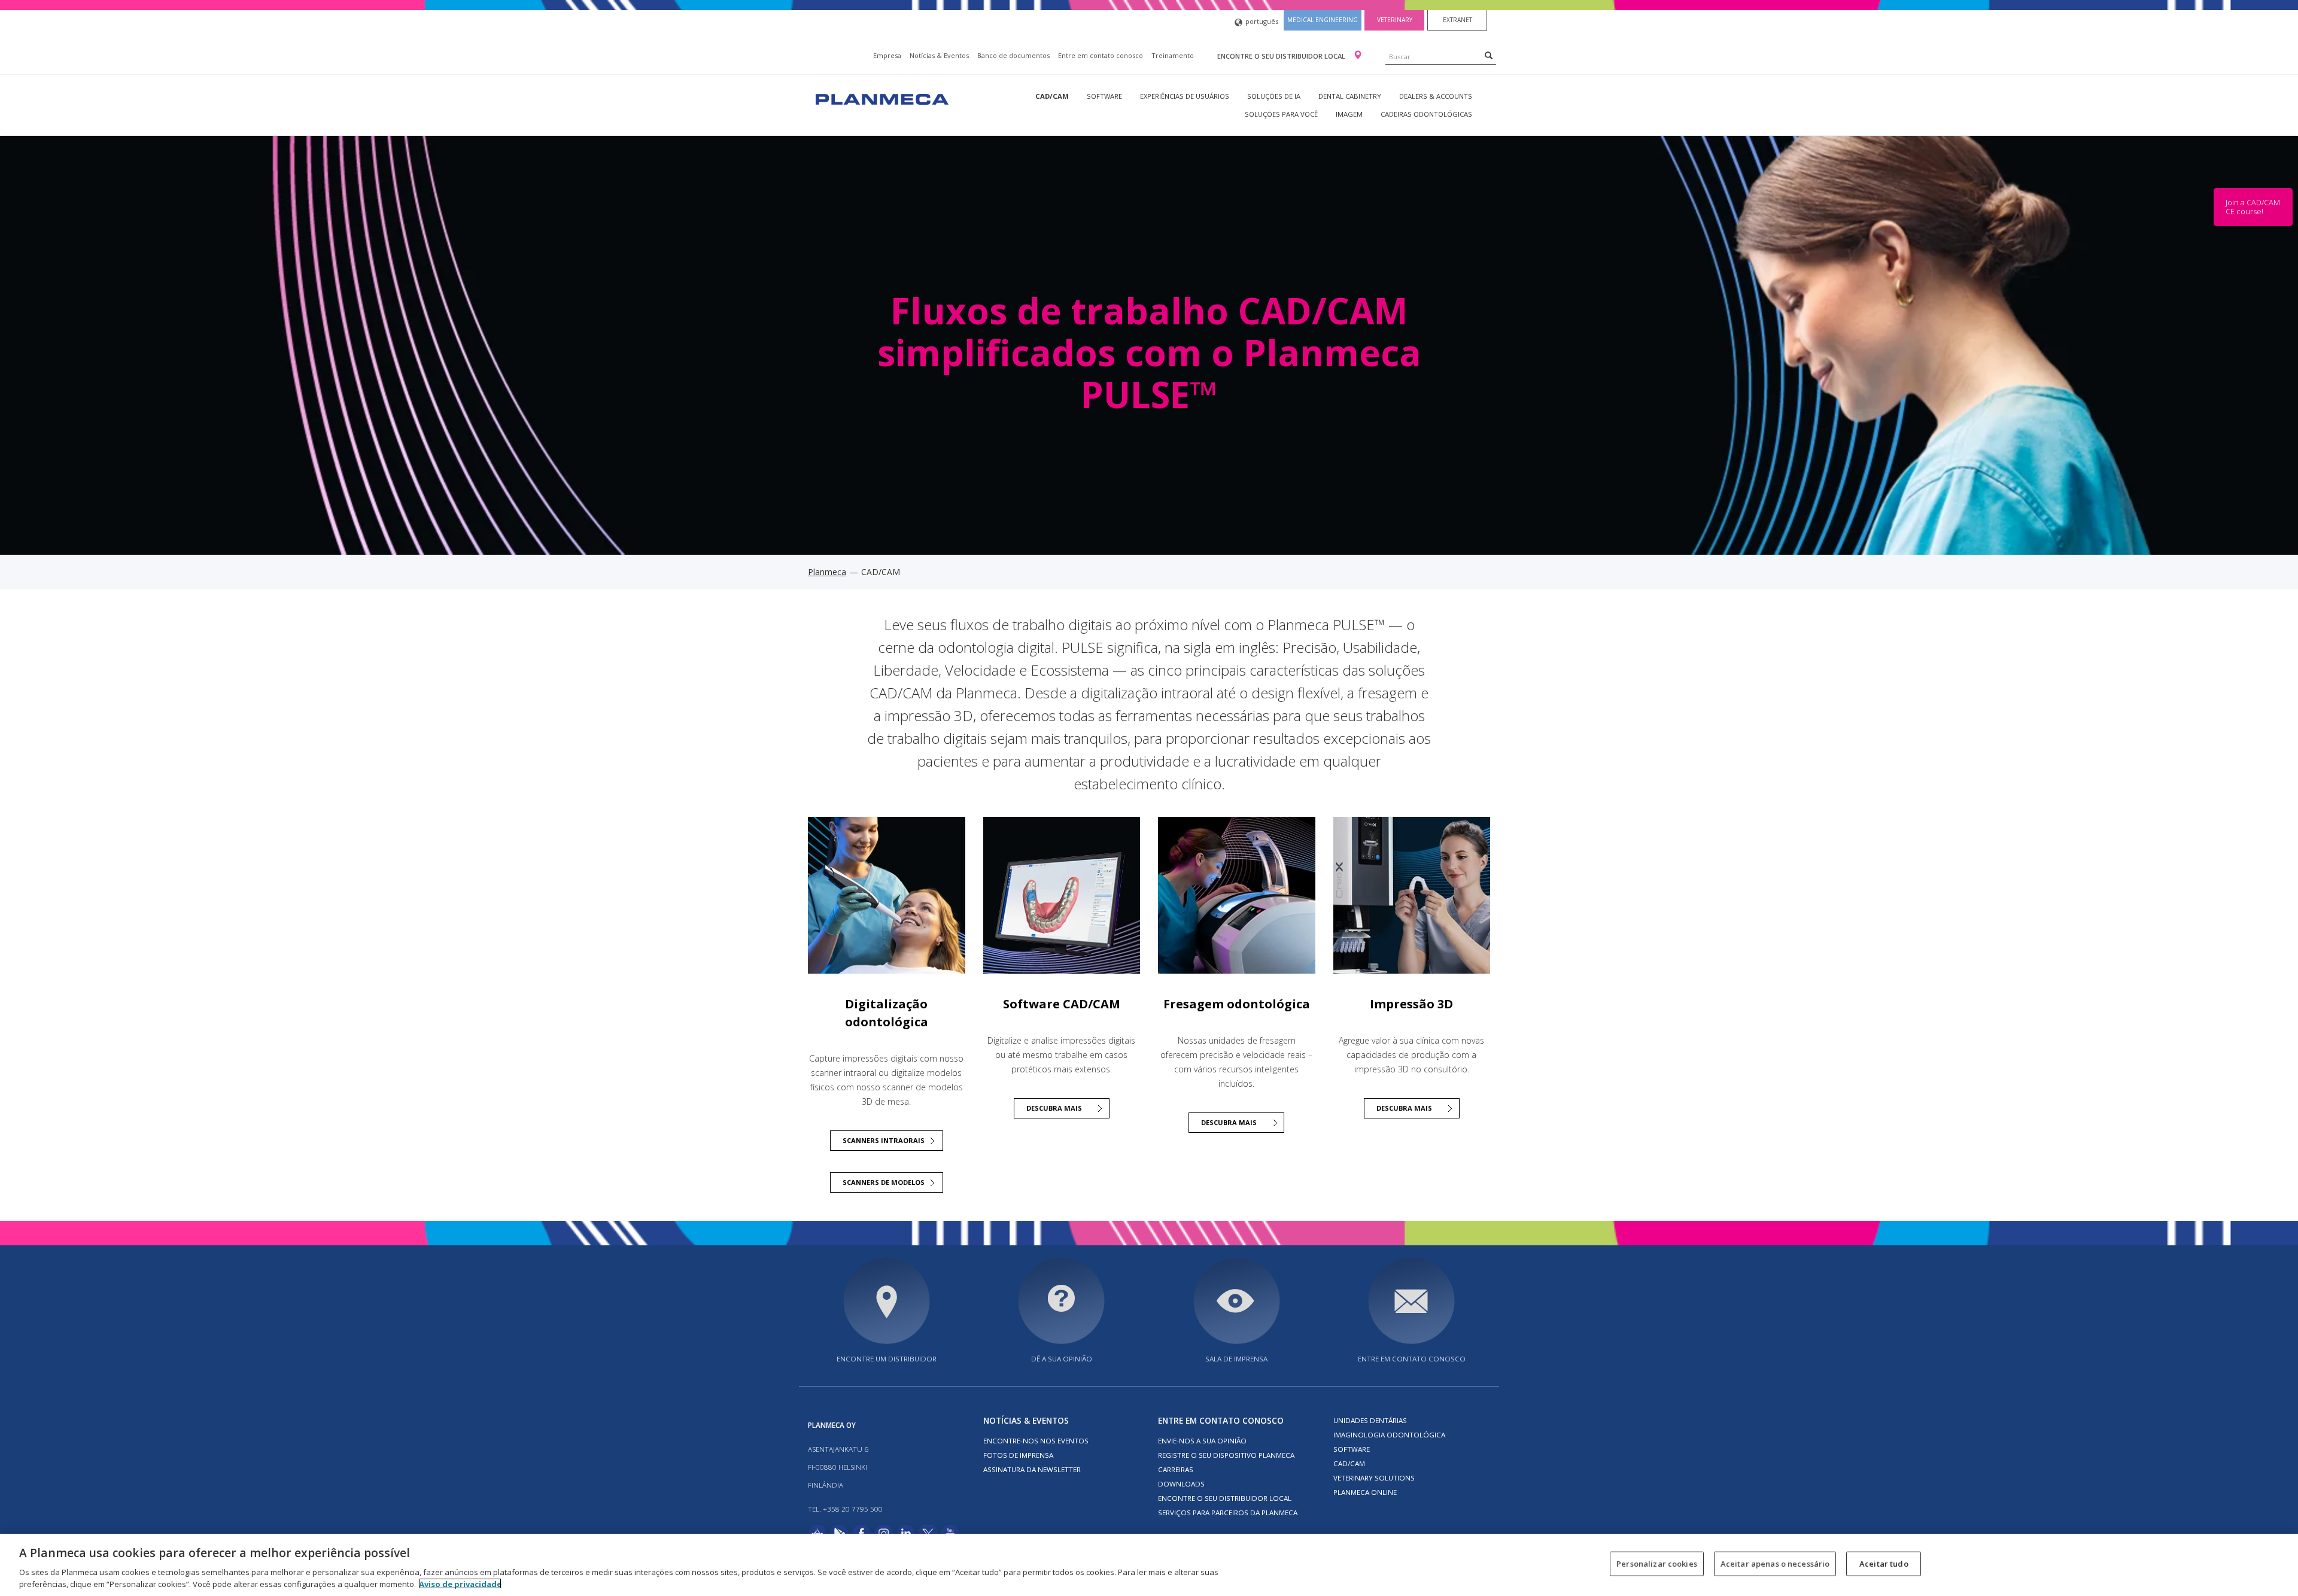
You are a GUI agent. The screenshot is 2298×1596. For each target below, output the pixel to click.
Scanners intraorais (884, 1140)
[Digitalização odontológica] (887, 896)
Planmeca (827, 572)
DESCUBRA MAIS (1054, 1108)
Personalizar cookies (1657, 1564)
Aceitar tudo (1884, 1564)
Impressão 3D (1411, 1004)
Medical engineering (1323, 20)
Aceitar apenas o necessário (1775, 1564)
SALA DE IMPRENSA (1236, 1359)
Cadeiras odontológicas (1426, 114)
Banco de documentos (1013, 55)
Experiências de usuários (1185, 96)
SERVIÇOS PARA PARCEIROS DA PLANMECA (1228, 1513)
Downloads (1181, 1484)
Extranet (1457, 20)
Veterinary (1395, 20)
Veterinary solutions (1374, 1478)
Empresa (887, 55)
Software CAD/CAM (1062, 1004)
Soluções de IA (1274, 96)
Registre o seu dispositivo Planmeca (1226, 1455)
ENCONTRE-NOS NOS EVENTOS (1036, 1441)
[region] (1149, 1565)
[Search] (1489, 55)
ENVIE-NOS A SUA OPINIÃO (1202, 1441)
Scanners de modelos (884, 1182)
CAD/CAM (1052, 96)
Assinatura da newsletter (1032, 1469)
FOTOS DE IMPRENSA (1018, 1455)
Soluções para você (1281, 114)
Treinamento (1173, 55)
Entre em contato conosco (1101, 55)
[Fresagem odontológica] (1237, 896)
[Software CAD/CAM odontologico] (1062, 896)
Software (1104, 96)
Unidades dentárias (1370, 1420)
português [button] (1262, 21)
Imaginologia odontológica (1389, 1435)
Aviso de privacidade (460, 1583)
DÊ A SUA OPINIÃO (1062, 1359)
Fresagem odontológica (1237, 1004)
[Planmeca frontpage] (881, 98)
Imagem (1349, 114)
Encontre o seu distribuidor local (1282, 56)
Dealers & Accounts (1436, 96)
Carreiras (1176, 1469)
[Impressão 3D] (1412, 896)
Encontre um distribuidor (887, 1359)
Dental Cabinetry (1350, 96)
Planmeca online (1365, 1492)
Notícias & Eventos (939, 55)
